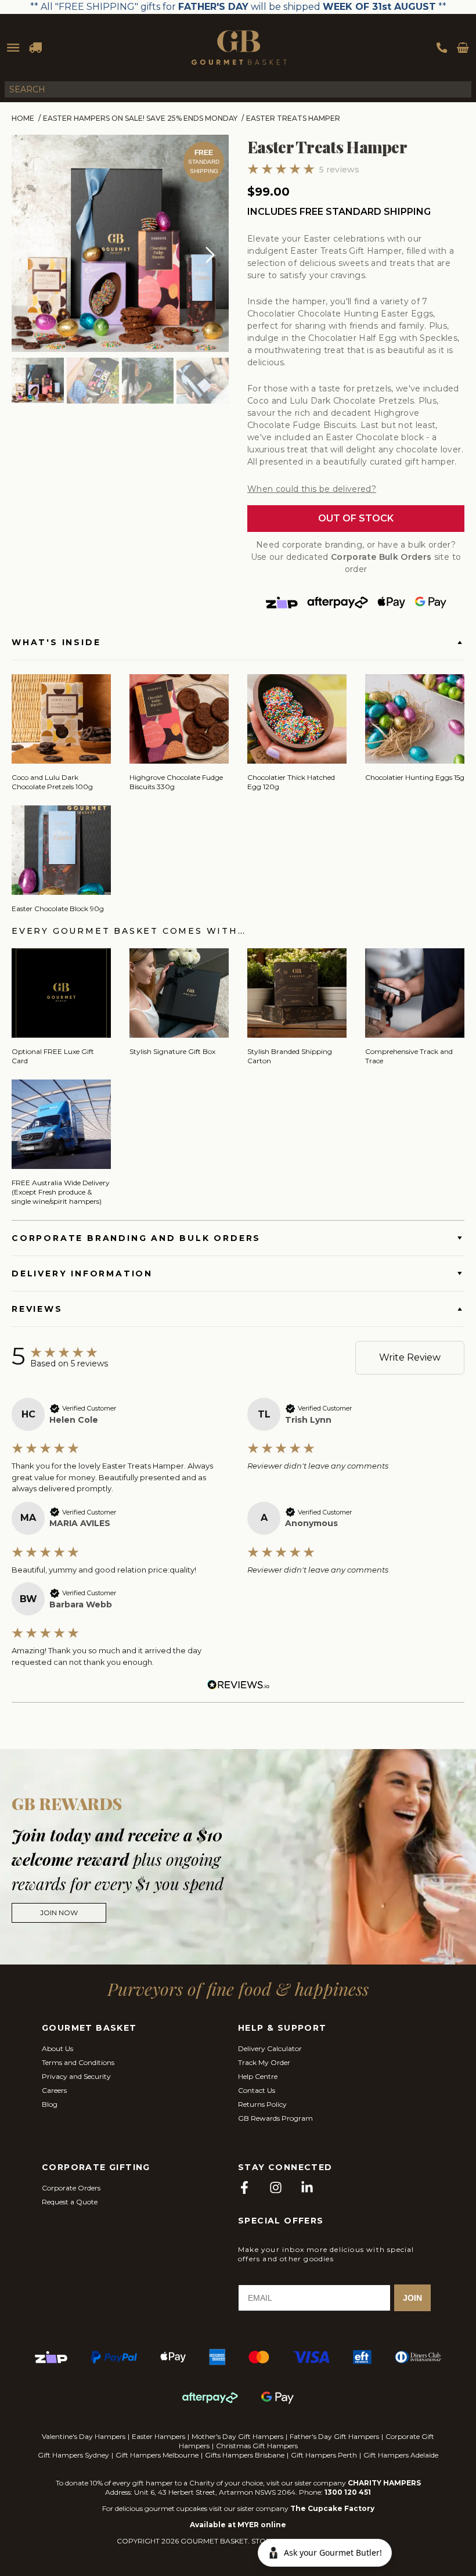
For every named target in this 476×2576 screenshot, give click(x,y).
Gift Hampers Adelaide (401, 2455)
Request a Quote (70, 2202)
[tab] (38, 382)
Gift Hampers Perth (324, 2455)
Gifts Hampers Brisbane (245, 2455)
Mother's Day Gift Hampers (237, 2436)
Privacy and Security (76, 2076)
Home (23, 118)
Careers (54, 2090)
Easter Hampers (158, 2436)
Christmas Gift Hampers (257, 2446)
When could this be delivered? (312, 489)
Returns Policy (262, 2104)
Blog (50, 2104)
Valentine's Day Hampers (84, 2436)
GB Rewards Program (275, 2118)
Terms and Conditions (78, 2062)
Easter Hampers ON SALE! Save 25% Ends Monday (140, 118)
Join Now (59, 1913)
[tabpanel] (120, 243)
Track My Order (264, 2062)
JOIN (412, 2298)
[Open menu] (13, 48)
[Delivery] (35, 48)
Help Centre (258, 2076)
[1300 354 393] (442, 48)
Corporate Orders (71, 2188)
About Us (57, 2048)
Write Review (410, 1357)
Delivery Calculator (270, 2048)
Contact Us (257, 2090)
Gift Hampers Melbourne (157, 2455)
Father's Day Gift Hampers (334, 2436)
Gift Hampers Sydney (73, 2455)
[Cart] (463, 48)
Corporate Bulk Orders (381, 557)
